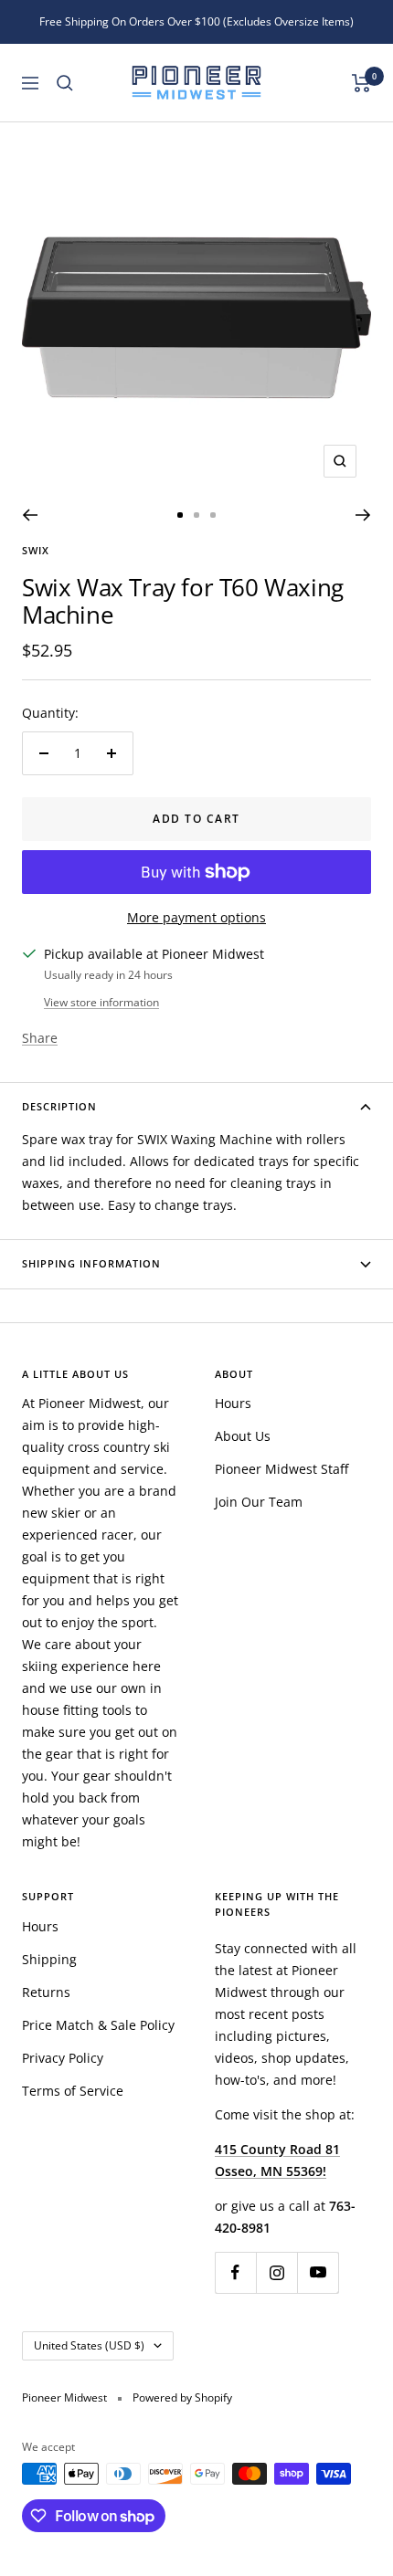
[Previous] (30, 515)
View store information (101, 1002)
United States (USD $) (89, 2345)
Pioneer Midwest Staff (281, 1469)
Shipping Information (91, 1263)
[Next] (363, 515)
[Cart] (361, 83)
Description (59, 1106)
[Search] (65, 83)
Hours (233, 1403)
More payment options (196, 917)
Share (40, 1038)
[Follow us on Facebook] (235, 2272)
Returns (46, 1992)
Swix (36, 550)
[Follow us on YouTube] (318, 2272)
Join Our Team (259, 1502)
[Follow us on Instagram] (276, 2272)
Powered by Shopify (182, 2397)
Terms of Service (73, 2091)
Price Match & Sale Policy (98, 2025)
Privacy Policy (63, 2058)
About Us (243, 1436)
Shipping (49, 1959)
